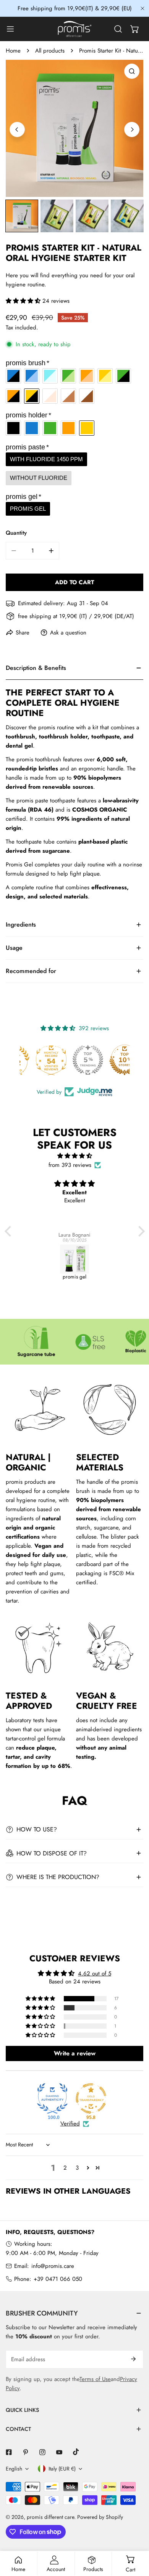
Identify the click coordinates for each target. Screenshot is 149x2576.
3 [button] (77, 2168)
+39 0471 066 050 (58, 2279)
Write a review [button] (75, 2053)
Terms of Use (95, 2379)
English (14, 2469)
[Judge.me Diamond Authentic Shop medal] (52, 2098)
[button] (135, 29)
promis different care (50, 2517)
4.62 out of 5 (95, 1974)
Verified (70, 2124)
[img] (75, 1156)
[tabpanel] (74, 785)
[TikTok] (76, 2452)
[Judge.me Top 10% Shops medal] (111, 1060)
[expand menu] (10, 29)
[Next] (132, 129)
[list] (74, 128)
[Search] (118, 29)
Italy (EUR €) (62, 2469)
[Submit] (133, 2359)
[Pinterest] (26, 2452)
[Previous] (17, 129)
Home (13, 51)
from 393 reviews (70, 1165)
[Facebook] (9, 2452)
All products (50, 51)
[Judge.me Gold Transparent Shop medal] (91, 2098)
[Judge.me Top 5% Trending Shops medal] (74, 1060)
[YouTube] (59, 2452)
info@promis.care (53, 2266)
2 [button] (65, 2168)
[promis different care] (74, 29)
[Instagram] (42, 2452)
